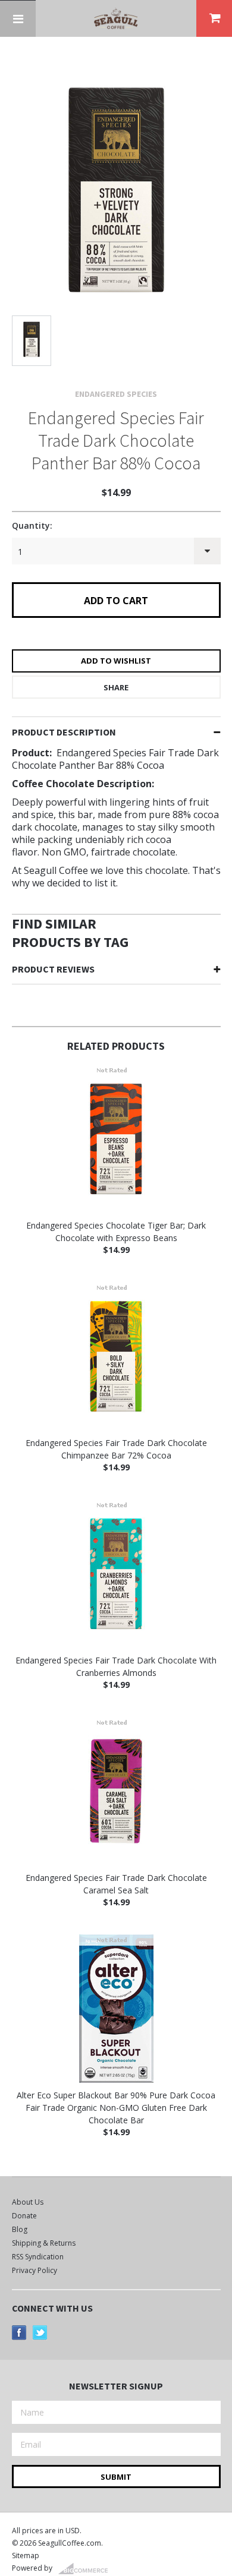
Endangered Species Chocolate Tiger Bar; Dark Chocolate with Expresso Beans (116, 1232)
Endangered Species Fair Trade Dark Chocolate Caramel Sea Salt (116, 1884)
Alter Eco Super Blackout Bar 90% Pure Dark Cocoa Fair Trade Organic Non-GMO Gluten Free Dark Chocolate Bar (116, 2108)
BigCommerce (87, 2569)
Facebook (19, 2333)
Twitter (40, 2333)
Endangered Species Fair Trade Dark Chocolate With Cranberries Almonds (116, 1666)
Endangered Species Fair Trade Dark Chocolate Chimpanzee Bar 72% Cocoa (116, 1449)
